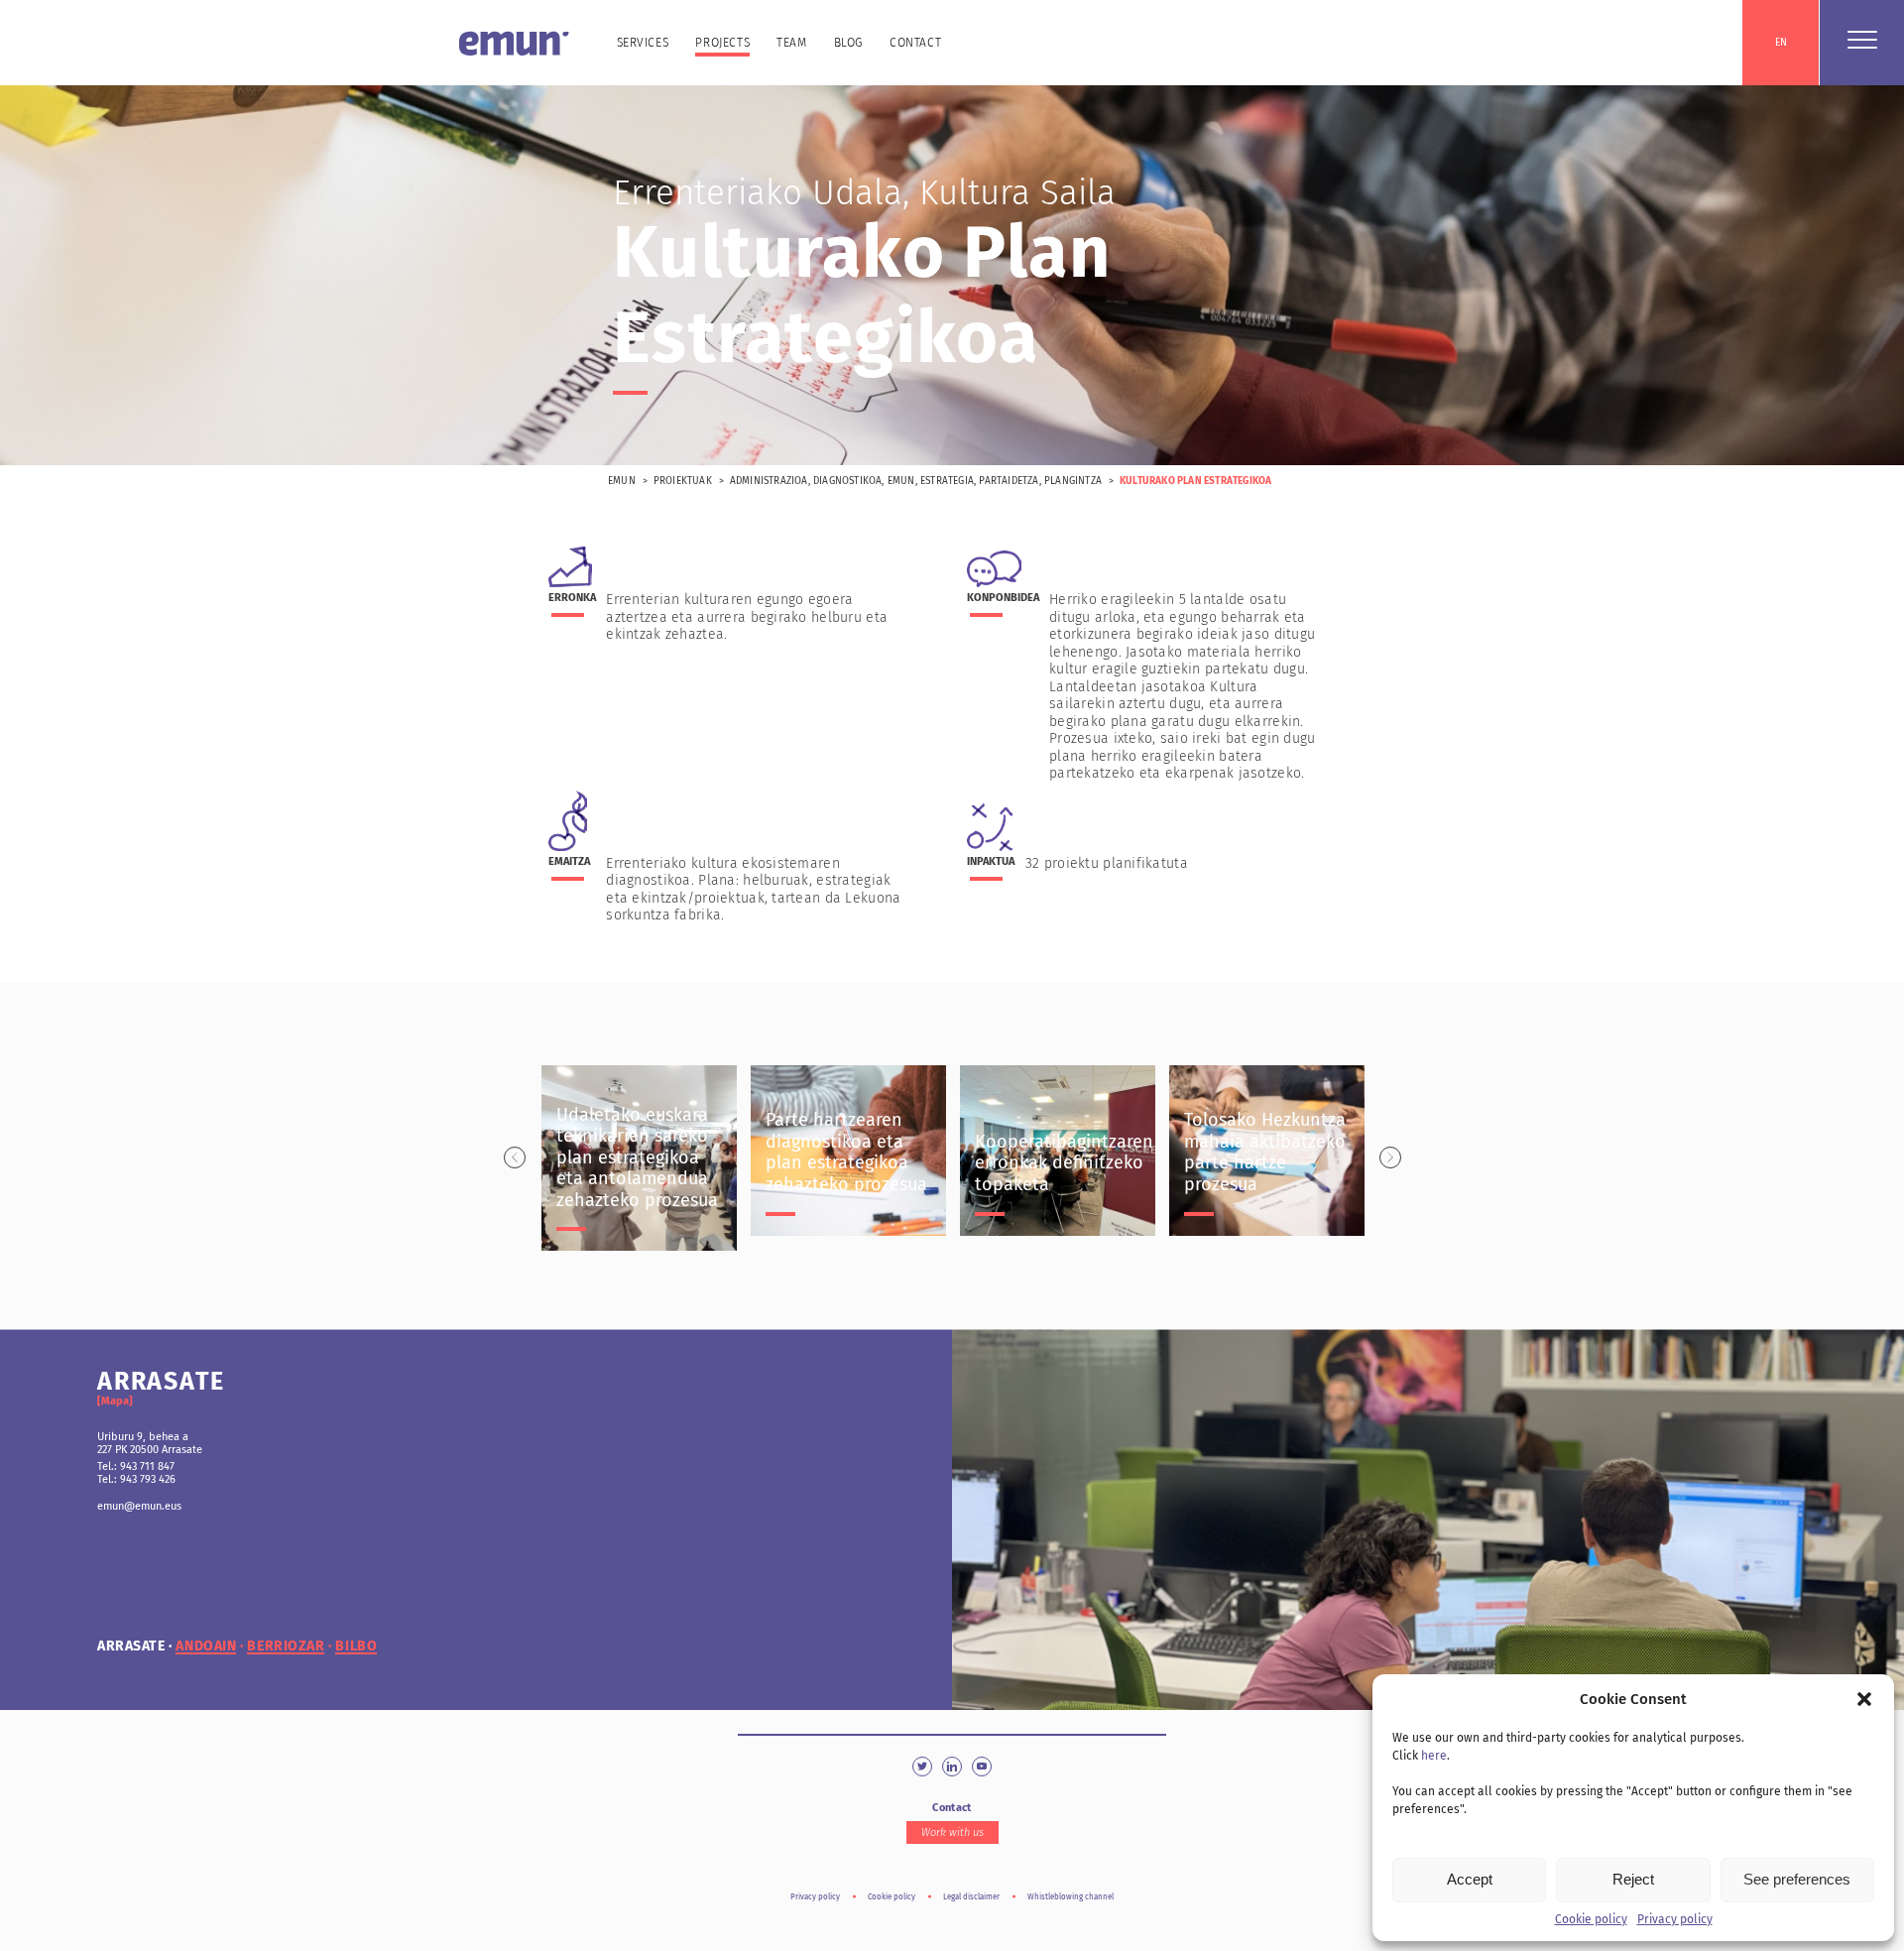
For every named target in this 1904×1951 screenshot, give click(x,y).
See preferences (1797, 1879)
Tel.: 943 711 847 (136, 1466)
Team (791, 43)
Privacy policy (1675, 1919)
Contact (915, 43)
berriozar (286, 1646)
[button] (1864, 1699)
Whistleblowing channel (1071, 1897)
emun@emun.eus (139, 1506)
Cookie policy (1591, 1919)
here (1434, 1756)
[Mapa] (115, 1401)
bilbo (356, 1646)
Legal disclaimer (971, 1897)
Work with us (952, 1832)
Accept (1470, 1879)
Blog (848, 43)
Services (643, 43)
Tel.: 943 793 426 (136, 1479)
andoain (206, 1646)
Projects (722, 43)
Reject (1633, 1879)
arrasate (131, 1646)
